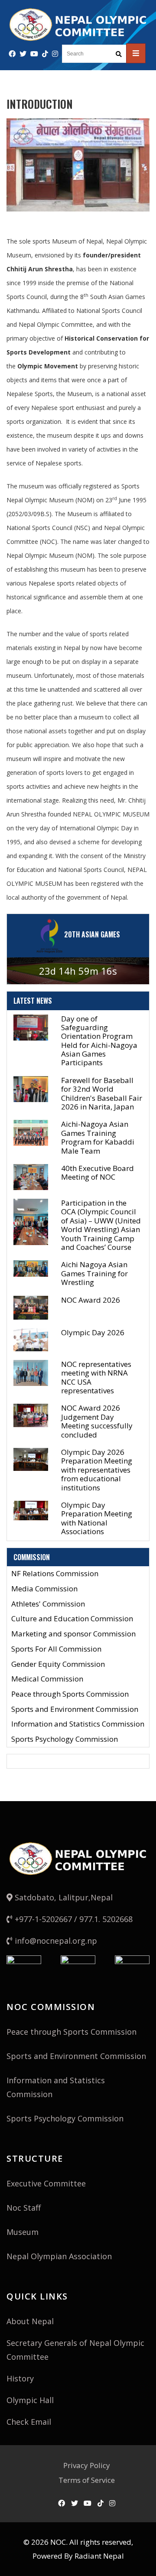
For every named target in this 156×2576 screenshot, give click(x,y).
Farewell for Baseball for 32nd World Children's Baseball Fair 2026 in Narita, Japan (102, 1093)
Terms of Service (87, 2480)
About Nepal (30, 2321)
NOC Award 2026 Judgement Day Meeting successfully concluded (97, 1421)
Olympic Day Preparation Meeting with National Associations (97, 1518)
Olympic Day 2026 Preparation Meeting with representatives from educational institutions (97, 1470)
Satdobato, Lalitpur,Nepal (63, 1897)
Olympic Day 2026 (93, 1332)
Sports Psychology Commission (65, 1739)
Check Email (29, 2422)
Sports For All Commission (56, 1649)
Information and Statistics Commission (78, 1724)
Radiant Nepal (99, 2556)
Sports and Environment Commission (75, 1709)
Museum (23, 2232)
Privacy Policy (87, 2465)
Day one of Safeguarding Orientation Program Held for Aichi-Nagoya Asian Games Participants (99, 1041)
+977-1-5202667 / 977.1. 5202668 (73, 1919)
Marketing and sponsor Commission (73, 1634)
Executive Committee (46, 2183)
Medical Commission (47, 1679)
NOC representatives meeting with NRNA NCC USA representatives (96, 1377)
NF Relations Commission (55, 1574)
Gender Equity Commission (58, 1664)
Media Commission (44, 1589)
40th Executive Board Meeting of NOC (97, 1173)
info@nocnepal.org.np (55, 1941)
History (20, 2378)
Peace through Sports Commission (70, 1694)
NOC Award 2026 (91, 1300)
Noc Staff (24, 2208)
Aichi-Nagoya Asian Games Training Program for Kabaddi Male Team (98, 1137)
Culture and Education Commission (72, 1619)
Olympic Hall (30, 2400)
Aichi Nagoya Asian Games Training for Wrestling (94, 1273)
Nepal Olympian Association (59, 2256)
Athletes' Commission (48, 1604)
